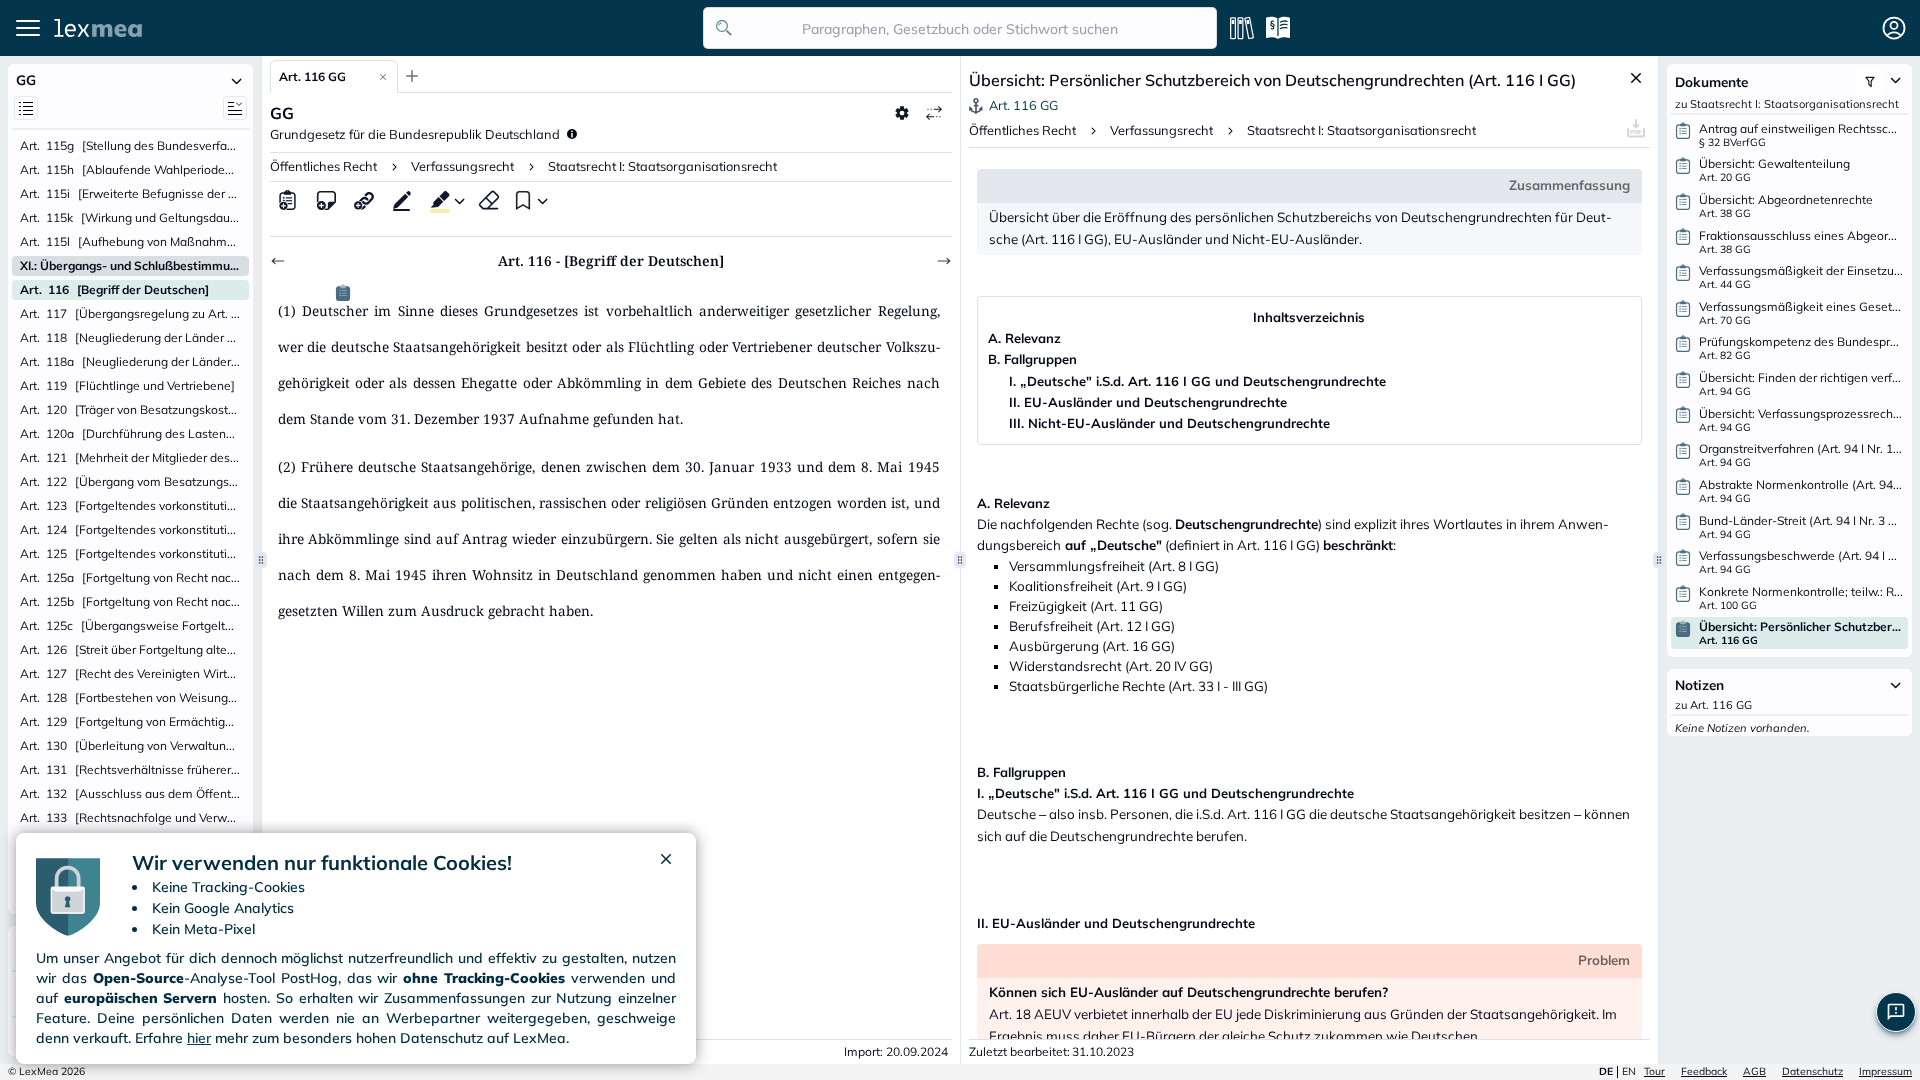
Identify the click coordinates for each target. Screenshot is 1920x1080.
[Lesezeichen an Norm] (521, 200)
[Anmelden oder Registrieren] (1894, 28)
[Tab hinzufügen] (412, 76)
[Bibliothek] (1242, 28)
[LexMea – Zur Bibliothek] (373, 28)
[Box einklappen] (237, 80)
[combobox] (960, 28)
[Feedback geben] (1896, 1012)
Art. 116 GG (312, 76)
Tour (1654, 1071)
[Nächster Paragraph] (944, 261)
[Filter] (1870, 82)
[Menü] (28, 28)
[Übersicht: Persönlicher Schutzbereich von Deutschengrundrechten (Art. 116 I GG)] (343, 293)
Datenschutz (1812, 1071)
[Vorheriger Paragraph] (278, 261)
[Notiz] (326, 200)
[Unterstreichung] (402, 200)
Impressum (1885, 1071)
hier (199, 1038)
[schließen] (666, 863)
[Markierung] (436, 200)
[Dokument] (288, 200)
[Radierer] (489, 200)
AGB (1754, 1071)
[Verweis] (364, 200)
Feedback (1704, 1071)
